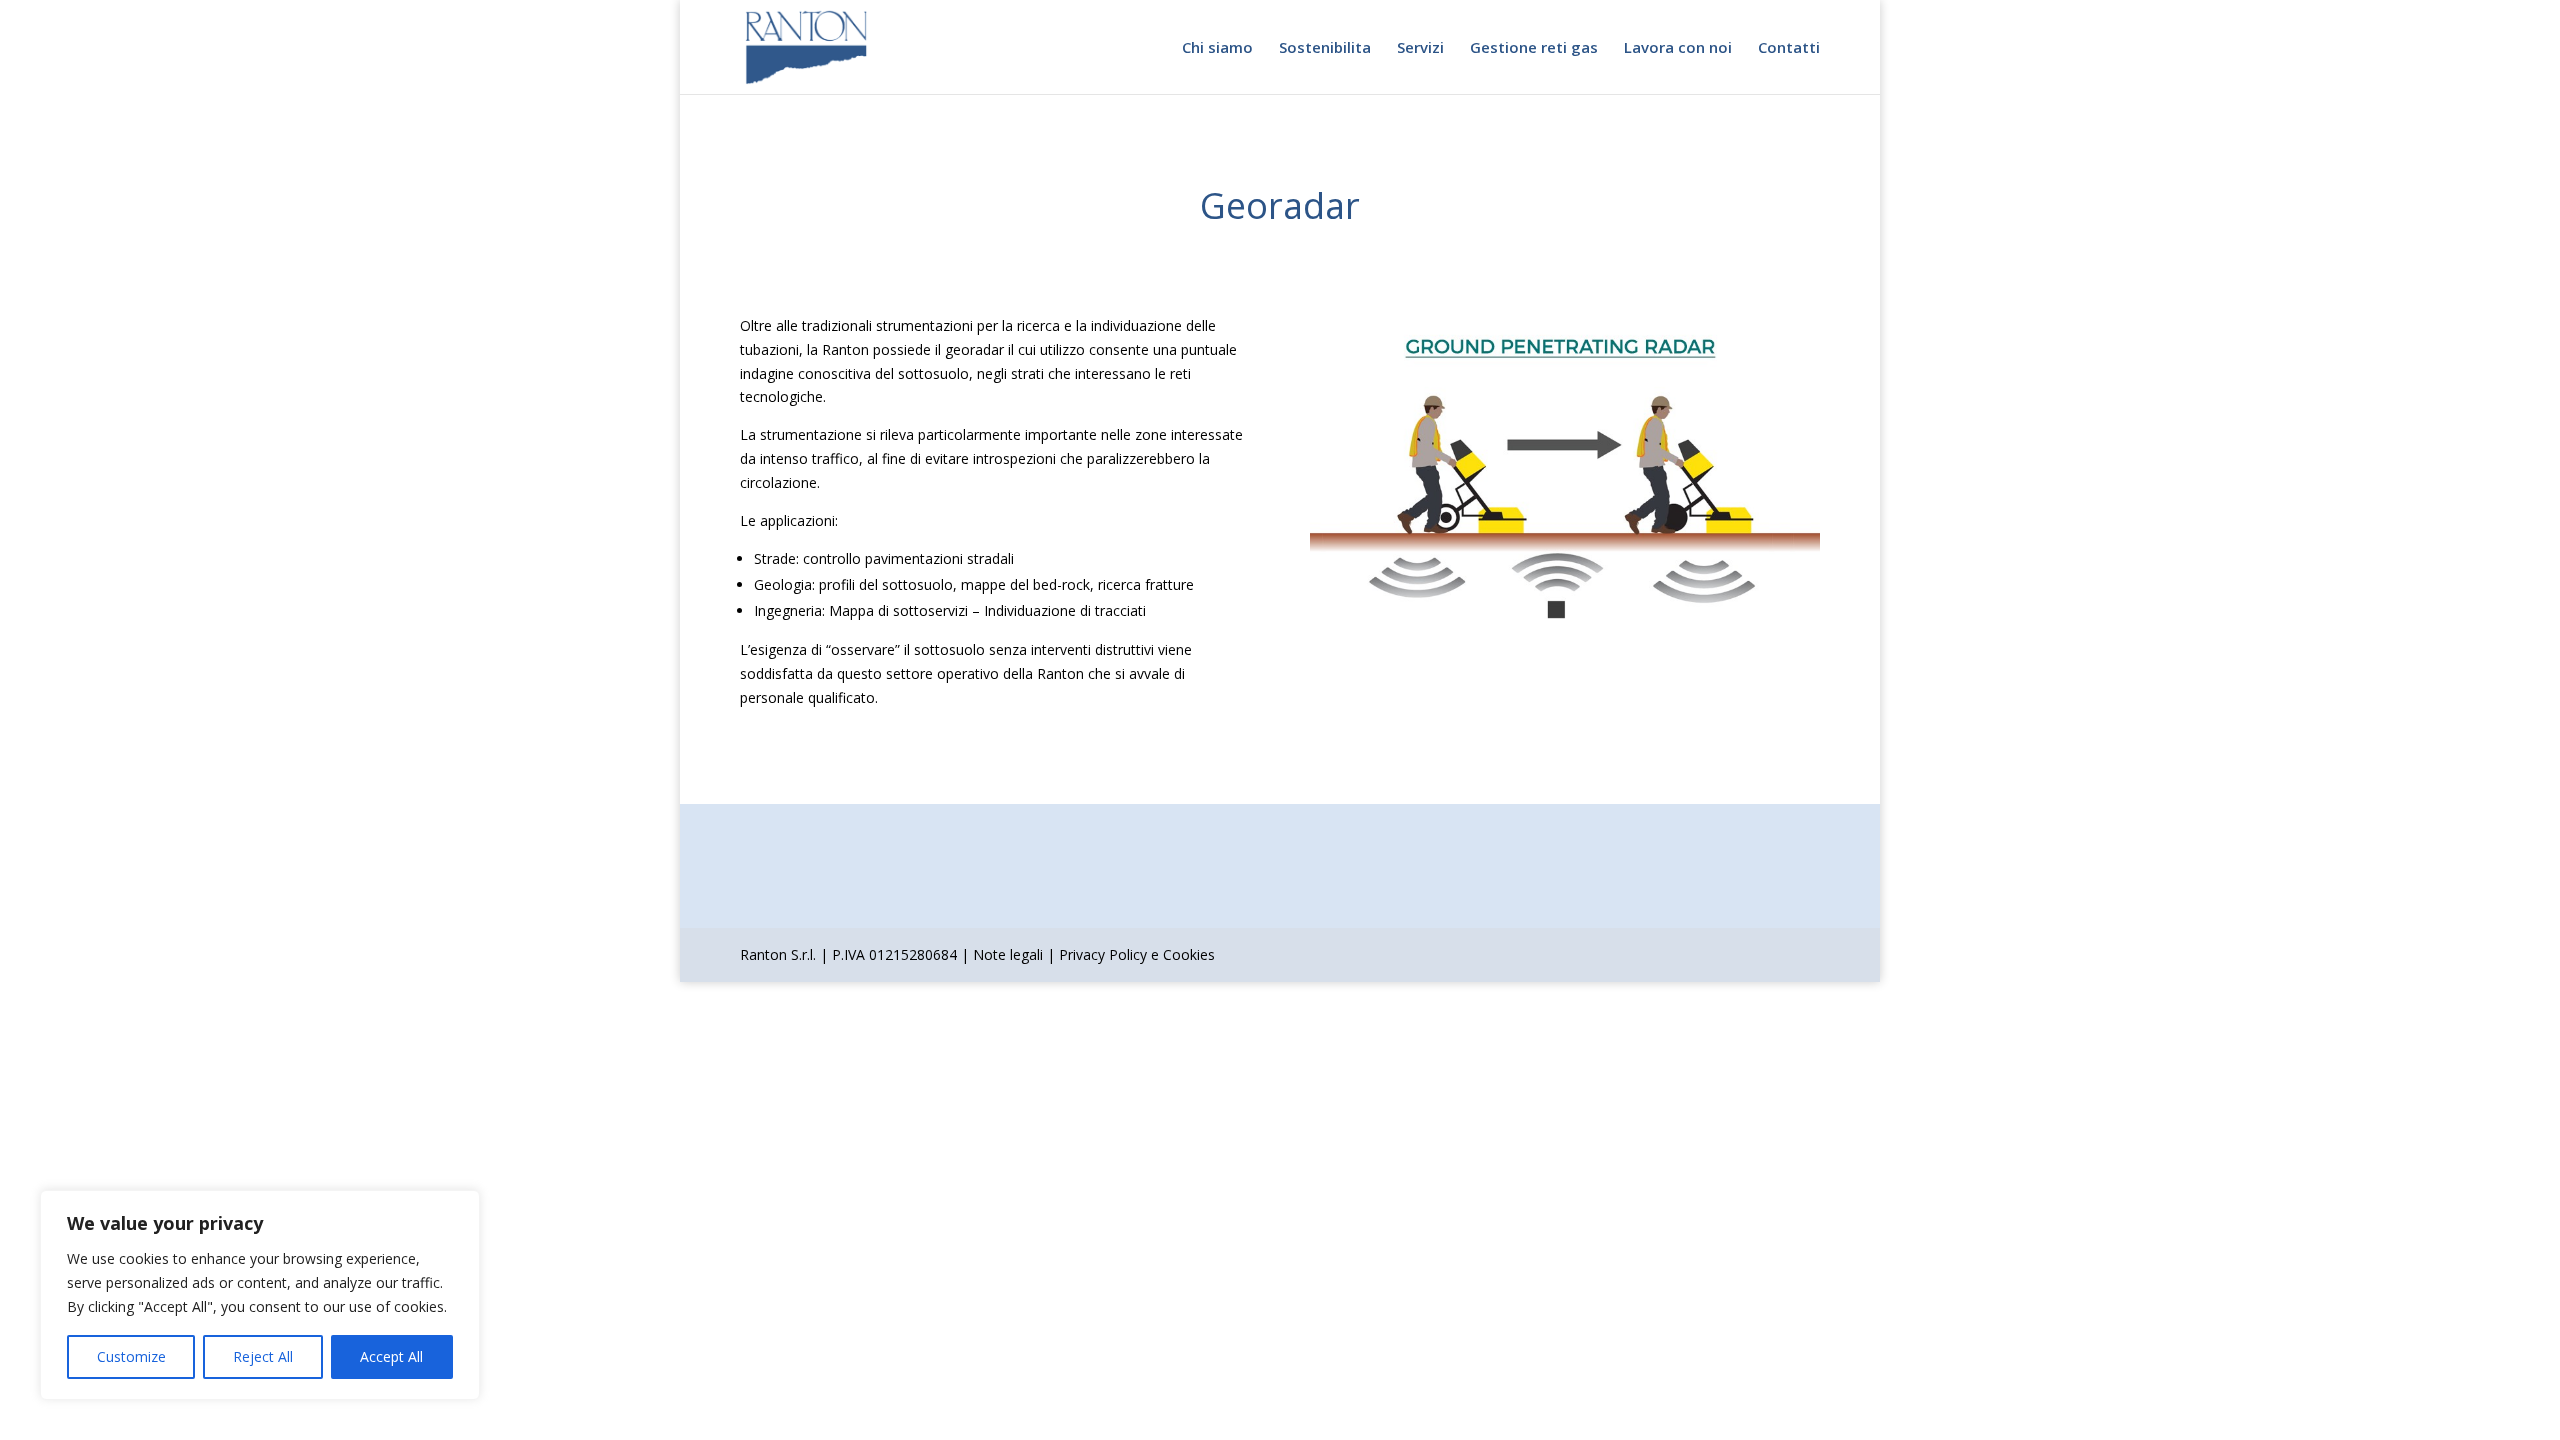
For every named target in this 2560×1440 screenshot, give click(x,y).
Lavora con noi (1678, 48)
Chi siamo (1217, 48)
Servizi (1420, 48)
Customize (131, 1356)
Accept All (391, 1356)
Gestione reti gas (1534, 48)
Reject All (263, 1356)
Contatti (1789, 48)
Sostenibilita (1325, 48)
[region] (260, 1295)
